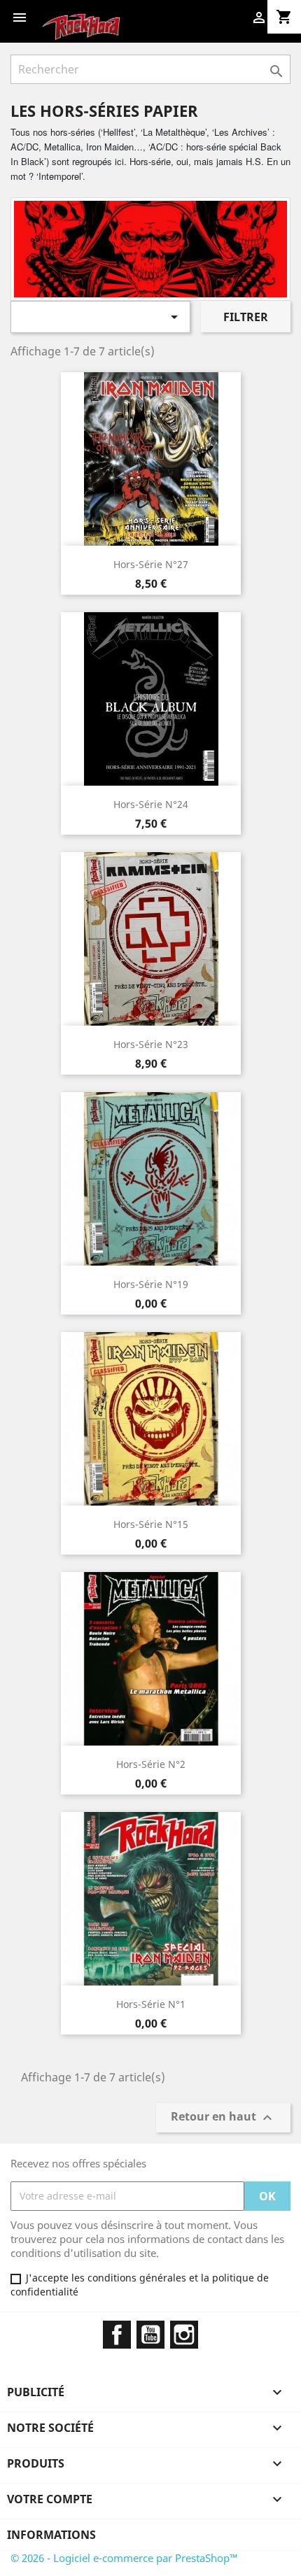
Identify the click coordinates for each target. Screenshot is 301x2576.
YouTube (150, 2335)
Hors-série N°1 (151, 2004)
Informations (51, 2535)
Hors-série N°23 (151, 1044)
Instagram (184, 2335)
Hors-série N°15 (151, 1524)
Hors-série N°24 (151, 804)
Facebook (117, 2335)
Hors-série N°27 (151, 564)
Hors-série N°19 (151, 1284)
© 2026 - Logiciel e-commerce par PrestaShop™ (124, 2558)
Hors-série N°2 (151, 1764)
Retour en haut (223, 2117)
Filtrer (246, 317)
